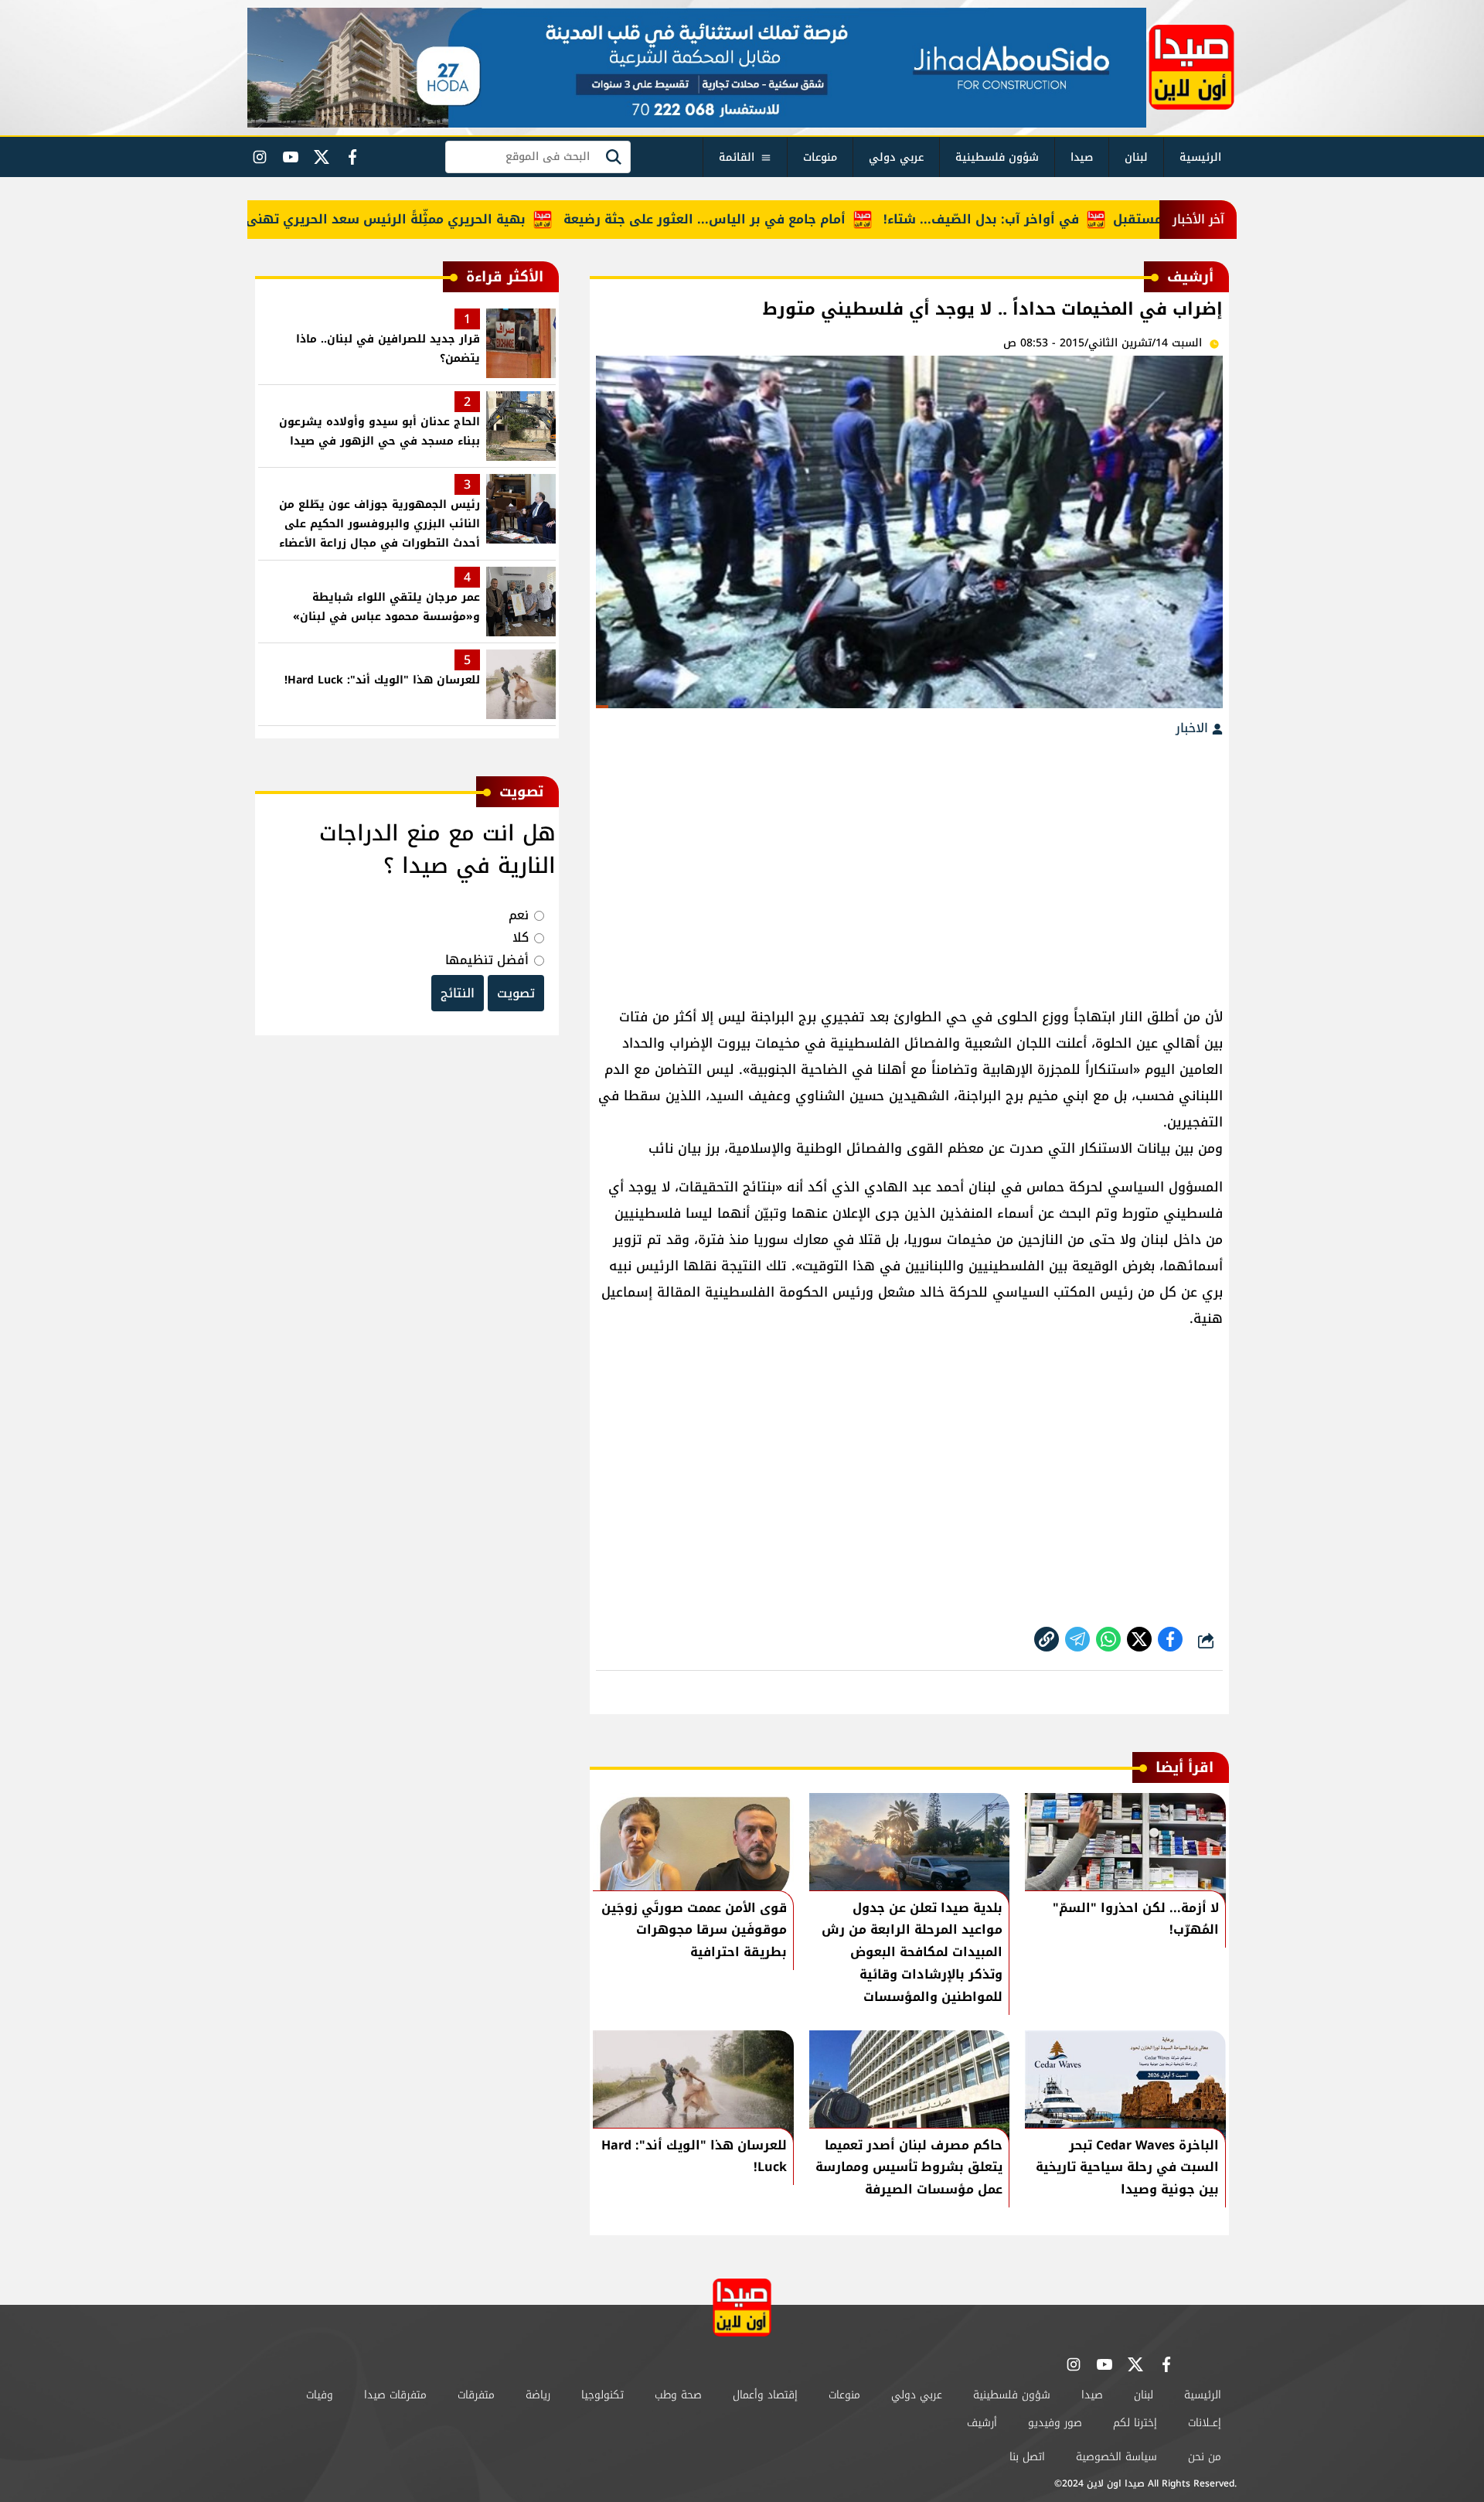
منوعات (820, 157)
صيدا (1082, 157)
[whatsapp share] (1108, 1639)
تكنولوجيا (602, 2395)
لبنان (1136, 157)
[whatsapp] (1047, 1639)
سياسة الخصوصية (1116, 2457)
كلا (521, 937)
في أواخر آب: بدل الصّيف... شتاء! (1034, 219)
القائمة (737, 157)
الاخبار (1194, 728)
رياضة (538, 2395)
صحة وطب (678, 2395)
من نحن (1205, 2457)
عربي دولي (896, 157)
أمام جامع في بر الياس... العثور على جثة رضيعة (757, 219)
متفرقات (476, 2395)
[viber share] (1077, 1639)
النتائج (458, 993)
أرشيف (982, 2423)
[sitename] (742, 2308)
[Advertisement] (909, 864)
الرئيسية (1200, 157)
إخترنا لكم (1135, 2423)
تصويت (516, 993)
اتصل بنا (1027, 2457)
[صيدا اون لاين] (1191, 67)
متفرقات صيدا (395, 2395)
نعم (519, 915)
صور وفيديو (1055, 2423)
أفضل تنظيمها (487, 960)
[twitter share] (1139, 1639)
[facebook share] (1170, 1639)
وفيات (320, 2395)
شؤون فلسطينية (997, 157)
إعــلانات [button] (1205, 2423)
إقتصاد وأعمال (765, 2395)
